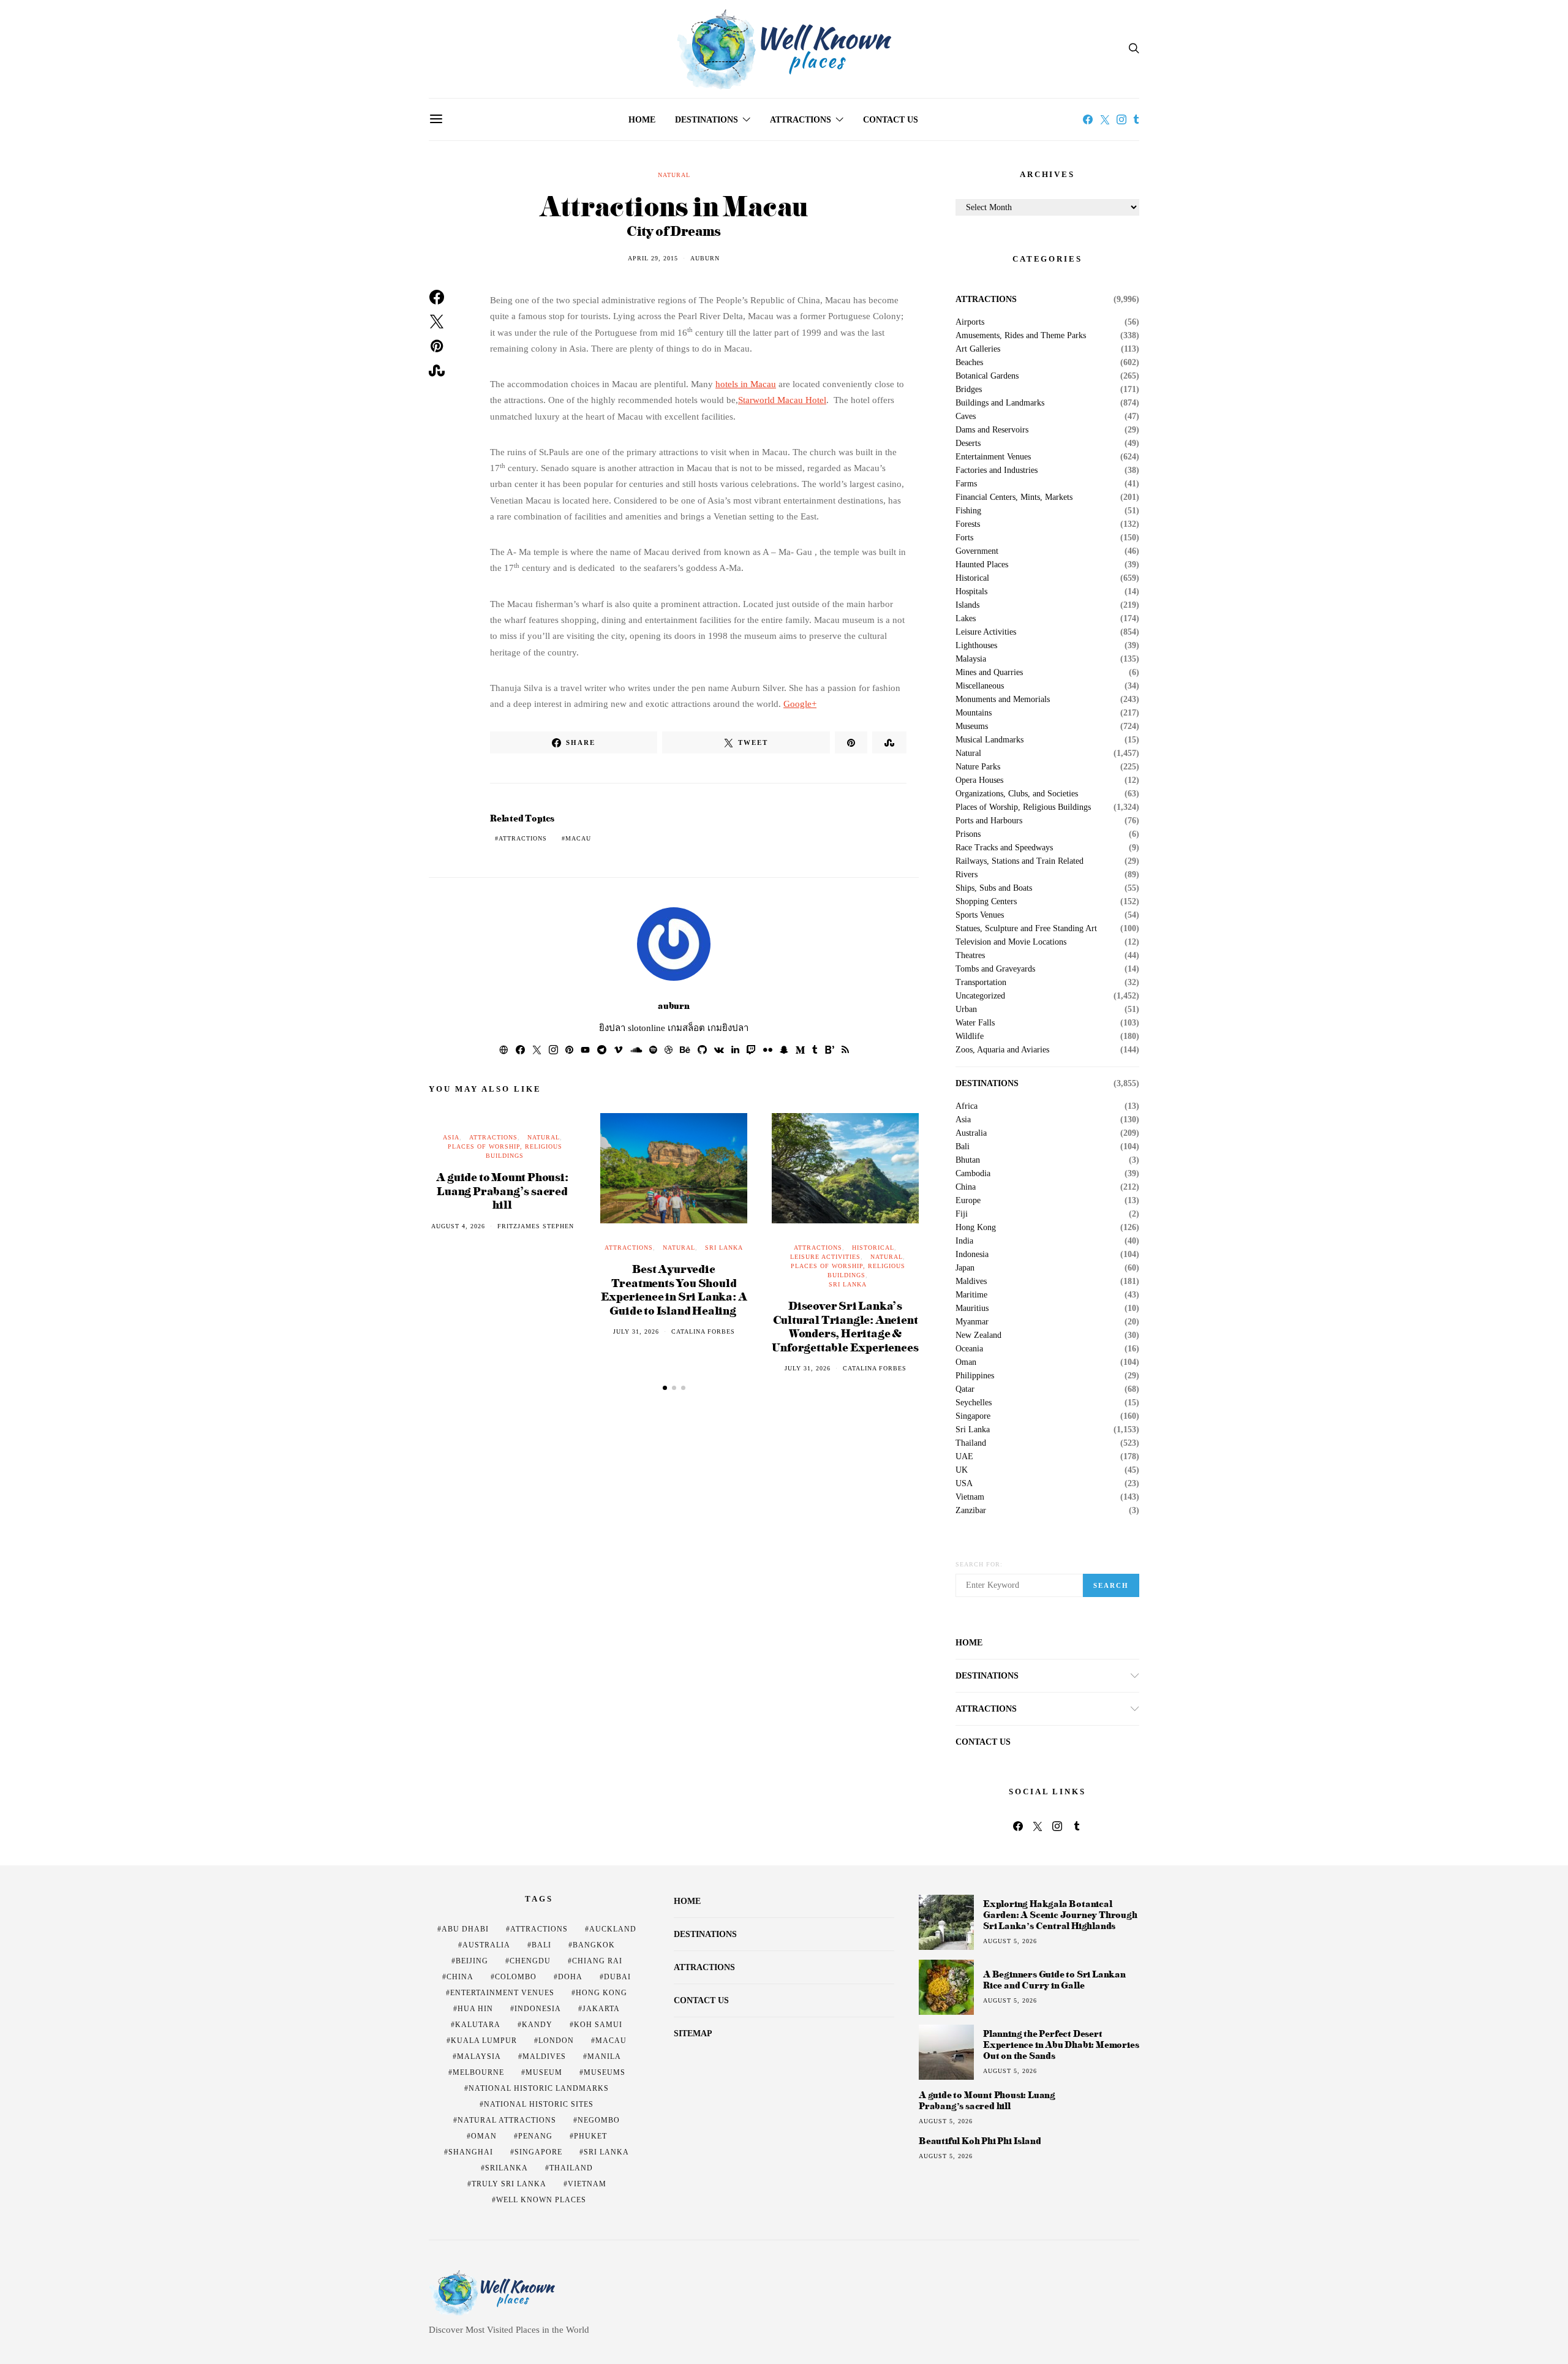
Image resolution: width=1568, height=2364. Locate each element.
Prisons (968, 834)
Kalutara (478, 2025)
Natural (674, 175)
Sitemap (693, 2034)
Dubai (617, 1977)
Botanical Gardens (987, 376)
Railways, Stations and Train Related (1020, 861)
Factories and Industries (997, 470)
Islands (967, 605)
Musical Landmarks (989, 740)
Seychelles (974, 1403)
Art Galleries (978, 349)
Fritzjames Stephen (536, 1226)
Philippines (975, 1376)
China (966, 1187)
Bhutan (968, 1160)
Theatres (970, 956)
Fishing (968, 511)
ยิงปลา (612, 1028)
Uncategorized (980, 996)
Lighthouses (976, 646)
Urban (966, 1010)
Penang (535, 2136)
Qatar (965, 1389)
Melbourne (478, 2072)
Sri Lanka (724, 1248)
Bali (963, 1147)
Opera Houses (979, 780)
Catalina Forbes (703, 1331)
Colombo (516, 1977)
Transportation (981, 983)
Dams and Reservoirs (992, 430)
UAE (964, 1457)
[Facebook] (1088, 119)
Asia (451, 1137)
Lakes (966, 619)
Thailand (971, 1443)
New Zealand (978, 1335)
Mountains (974, 713)
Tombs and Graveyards (995, 969)
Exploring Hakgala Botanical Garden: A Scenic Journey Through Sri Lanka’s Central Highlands (1060, 1915)
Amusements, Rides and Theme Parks (1021, 336)
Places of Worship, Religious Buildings (1023, 807)
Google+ (800, 704)
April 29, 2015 (653, 258)
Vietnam (970, 1497)
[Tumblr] (1136, 119)
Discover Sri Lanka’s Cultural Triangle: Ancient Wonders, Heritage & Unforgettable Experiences (845, 1326)
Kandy (537, 2025)
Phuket (590, 2136)
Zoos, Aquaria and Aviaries (1002, 1050)
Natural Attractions (507, 2120)
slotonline (646, 1028)
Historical (873, 1248)
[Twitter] (1105, 119)
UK (962, 1470)
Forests (968, 524)
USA (964, 1484)
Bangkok (594, 1945)
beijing (472, 1961)
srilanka (507, 2168)
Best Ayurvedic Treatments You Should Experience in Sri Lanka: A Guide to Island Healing (674, 1289)
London (556, 2041)
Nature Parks (978, 767)
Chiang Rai (597, 1961)
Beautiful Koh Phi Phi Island (980, 2141)
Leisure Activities (825, 1257)
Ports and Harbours (989, 821)
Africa (967, 1106)
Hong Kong (976, 1228)
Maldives (971, 1282)
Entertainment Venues (993, 457)
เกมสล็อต (686, 1028)
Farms (966, 484)
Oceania (969, 1349)
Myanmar (972, 1322)
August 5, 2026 (1010, 1941)
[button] (665, 1388)
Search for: (979, 1564)
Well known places (541, 2200)
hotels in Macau (746, 384)
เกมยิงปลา (728, 1028)
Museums (972, 727)
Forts (964, 538)
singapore (538, 2152)
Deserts (968, 444)
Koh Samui (598, 2025)
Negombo (599, 2120)
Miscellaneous (980, 686)
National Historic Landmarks (539, 2088)
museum (544, 2072)
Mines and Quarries (989, 673)
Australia (971, 1133)
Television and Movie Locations (1011, 942)
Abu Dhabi (465, 1929)
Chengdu (530, 1961)
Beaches (969, 363)
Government (977, 551)
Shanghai (471, 2152)
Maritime (971, 1295)
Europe (968, 1201)
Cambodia (973, 1174)
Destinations (707, 120)
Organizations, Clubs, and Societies (1017, 794)
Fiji (962, 1214)
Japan (965, 1268)
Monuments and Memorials (1003, 700)
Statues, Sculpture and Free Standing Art (1026, 929)
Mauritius (972, 1309)
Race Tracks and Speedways (1004, 848)
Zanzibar (971, 1511)
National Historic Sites (539, 2104)
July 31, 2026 (636, 1331)
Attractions (801, 120)
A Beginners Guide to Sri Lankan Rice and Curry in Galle (1054, 1980)
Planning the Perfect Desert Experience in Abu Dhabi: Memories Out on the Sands (1061, 2045)
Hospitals (971, 592)
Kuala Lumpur (484, 2041)
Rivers (967, 875)
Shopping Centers (986, 902)
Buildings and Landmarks (1000, 403)
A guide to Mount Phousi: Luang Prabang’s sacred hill (502, 1190)
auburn (705, 258)
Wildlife (970, 1037)
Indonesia (972, 1255)
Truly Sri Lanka (509, 2184)
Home (642, 120)
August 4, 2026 (458, 1226)
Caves (966, 417)
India (964, 1241)
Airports (970, 322)
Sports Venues (980, 915)
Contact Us (891, 120)
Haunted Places (982, 565)
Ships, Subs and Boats (994, 888)
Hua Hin (475, 2009)
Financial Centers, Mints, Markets (1014, 497)
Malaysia (971, 659)
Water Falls (975, 1023)
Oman (966, 1362)
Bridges (969, 390)
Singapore (973, 1416)
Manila (604, 2056)
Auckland (613, 1929)
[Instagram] (1121, 119)
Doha (570, 1977)
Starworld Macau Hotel (782, 400)
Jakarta (601, 2009)
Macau (578, 838)
